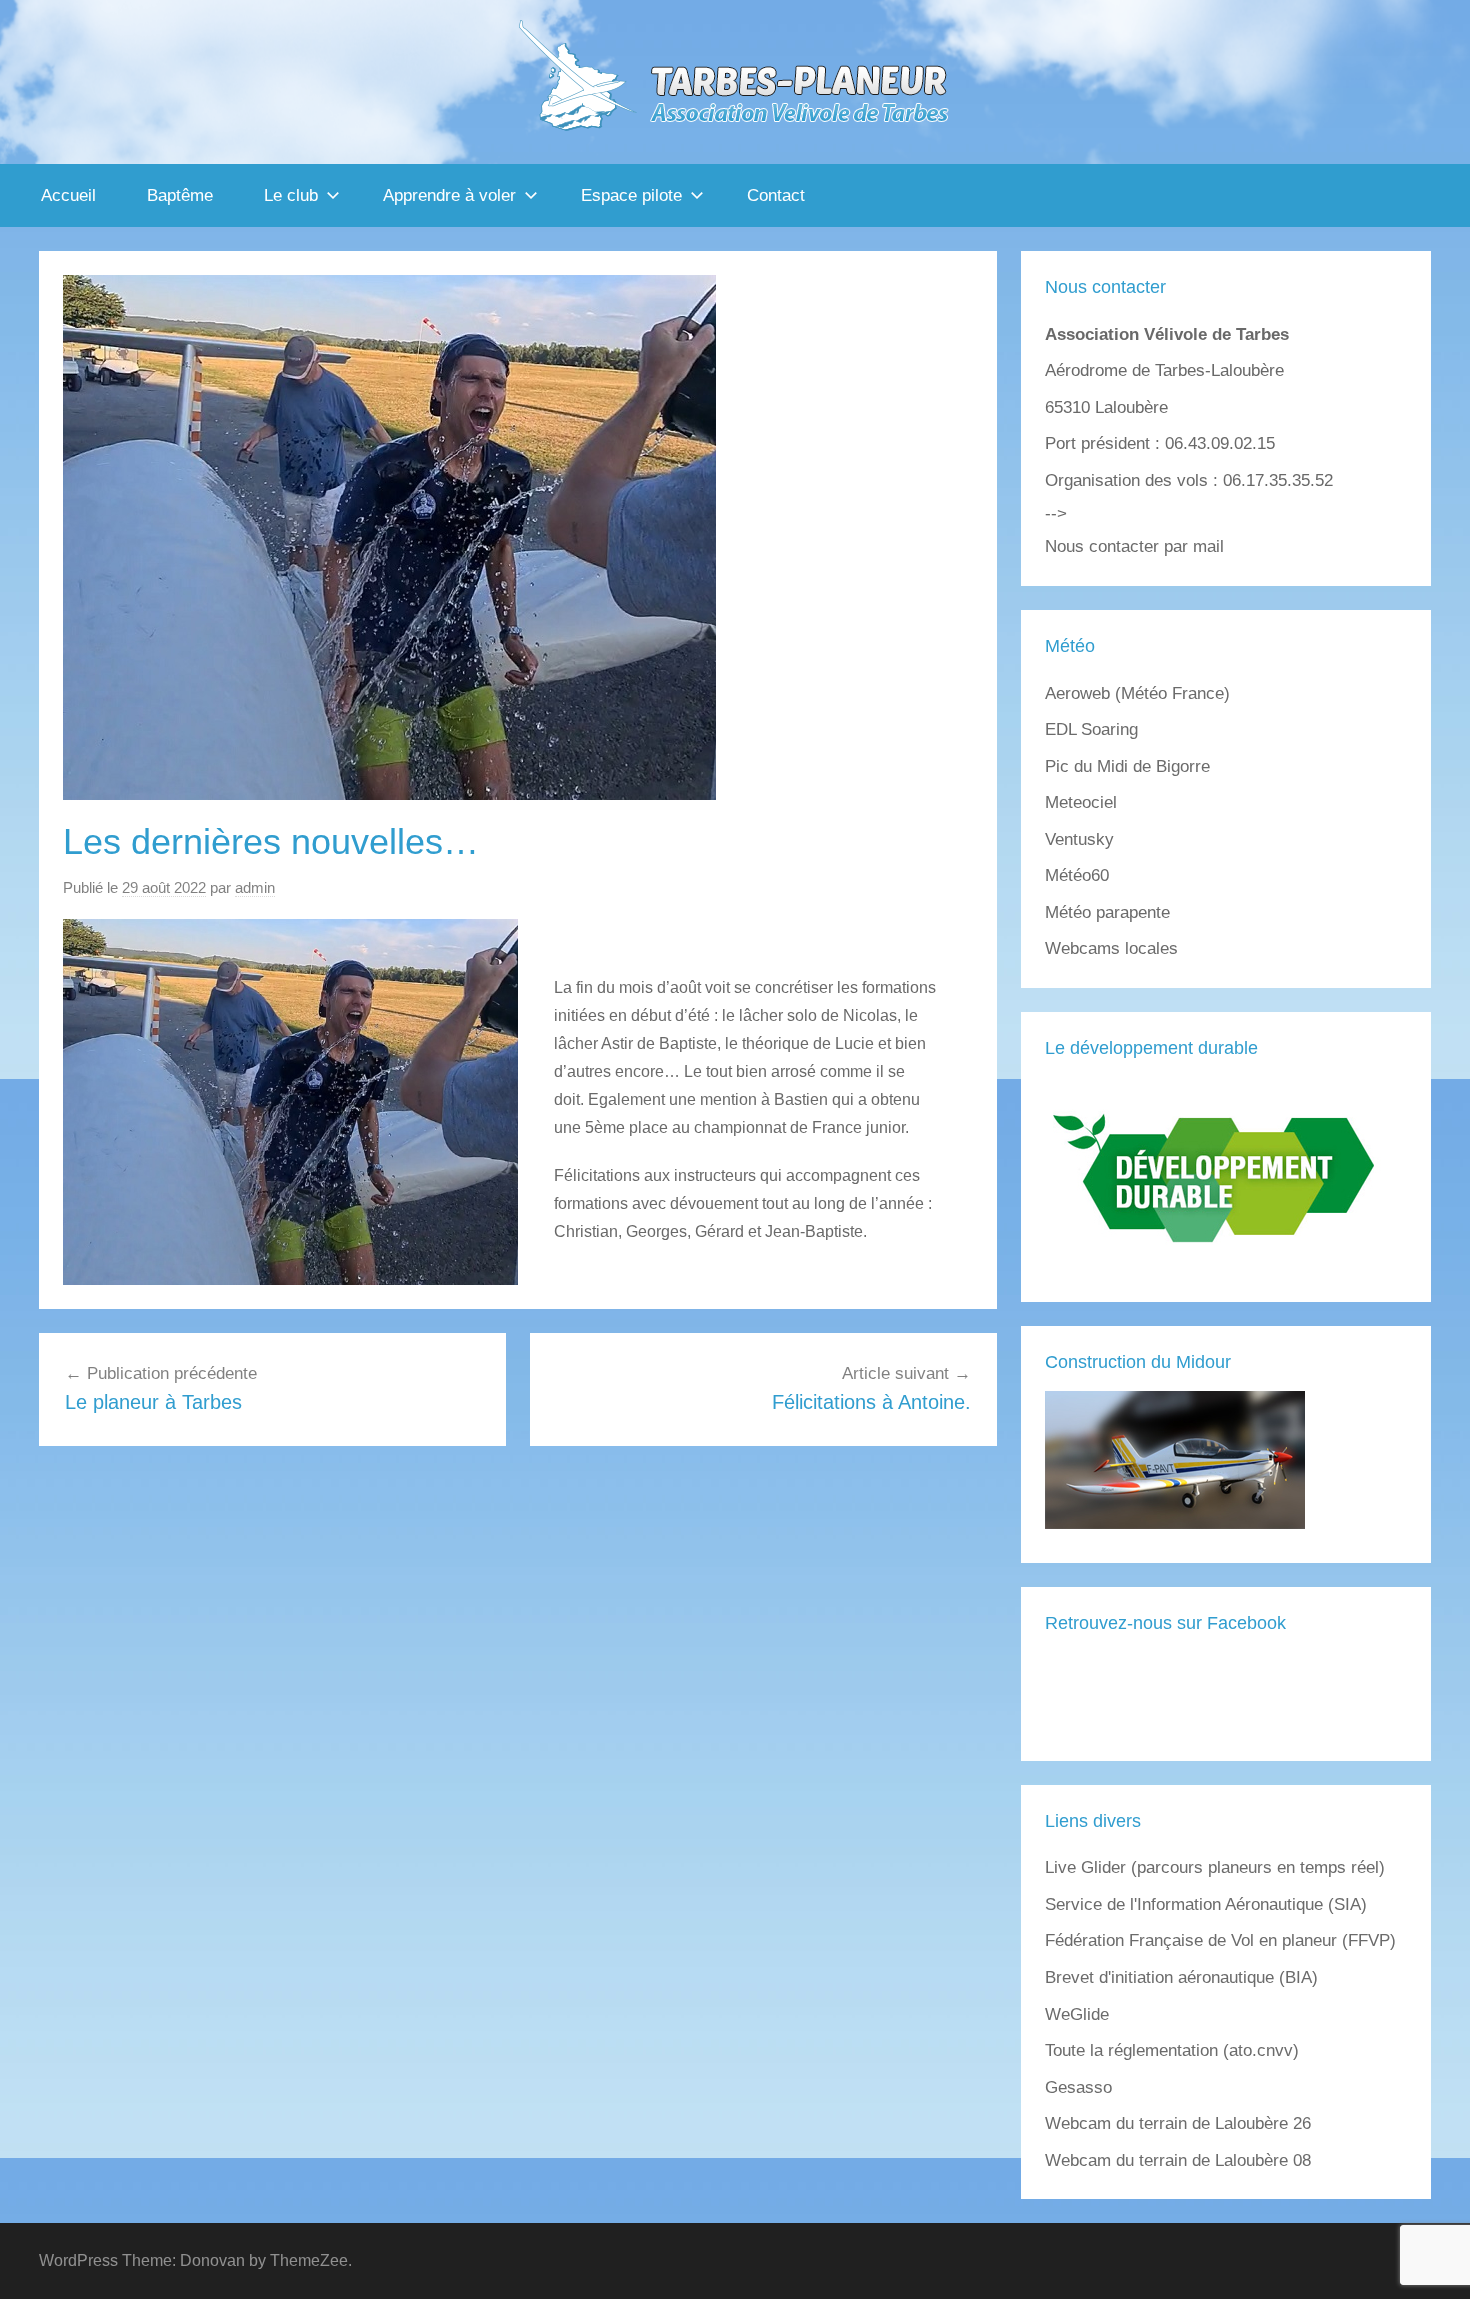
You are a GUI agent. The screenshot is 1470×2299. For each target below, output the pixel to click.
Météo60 (1077, 875)
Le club (291, 195)
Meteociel (1081, 802)
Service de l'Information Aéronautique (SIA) (1206, 1904)
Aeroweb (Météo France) (1137, 693)
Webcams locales (1111, 948)
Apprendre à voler (449, 195)
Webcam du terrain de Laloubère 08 (1178, 2160)
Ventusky (1079, 839)
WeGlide (1077, 2014)
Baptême (180, 195)
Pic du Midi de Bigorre (1127, 766)
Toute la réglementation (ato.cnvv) (1172, 2050)
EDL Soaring (1091, 729)
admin (255, 887)
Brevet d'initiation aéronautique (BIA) (1181, 1977)
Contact (776, 195)
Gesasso (1078, 2087)
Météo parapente (1107, 912)
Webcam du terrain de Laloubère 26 (1178, 2123)
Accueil (68, 195)
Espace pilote (631, 195)
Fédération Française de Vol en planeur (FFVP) (1220, 1940)
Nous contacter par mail (1134, 546)
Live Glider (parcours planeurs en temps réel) (1215, 1867)
